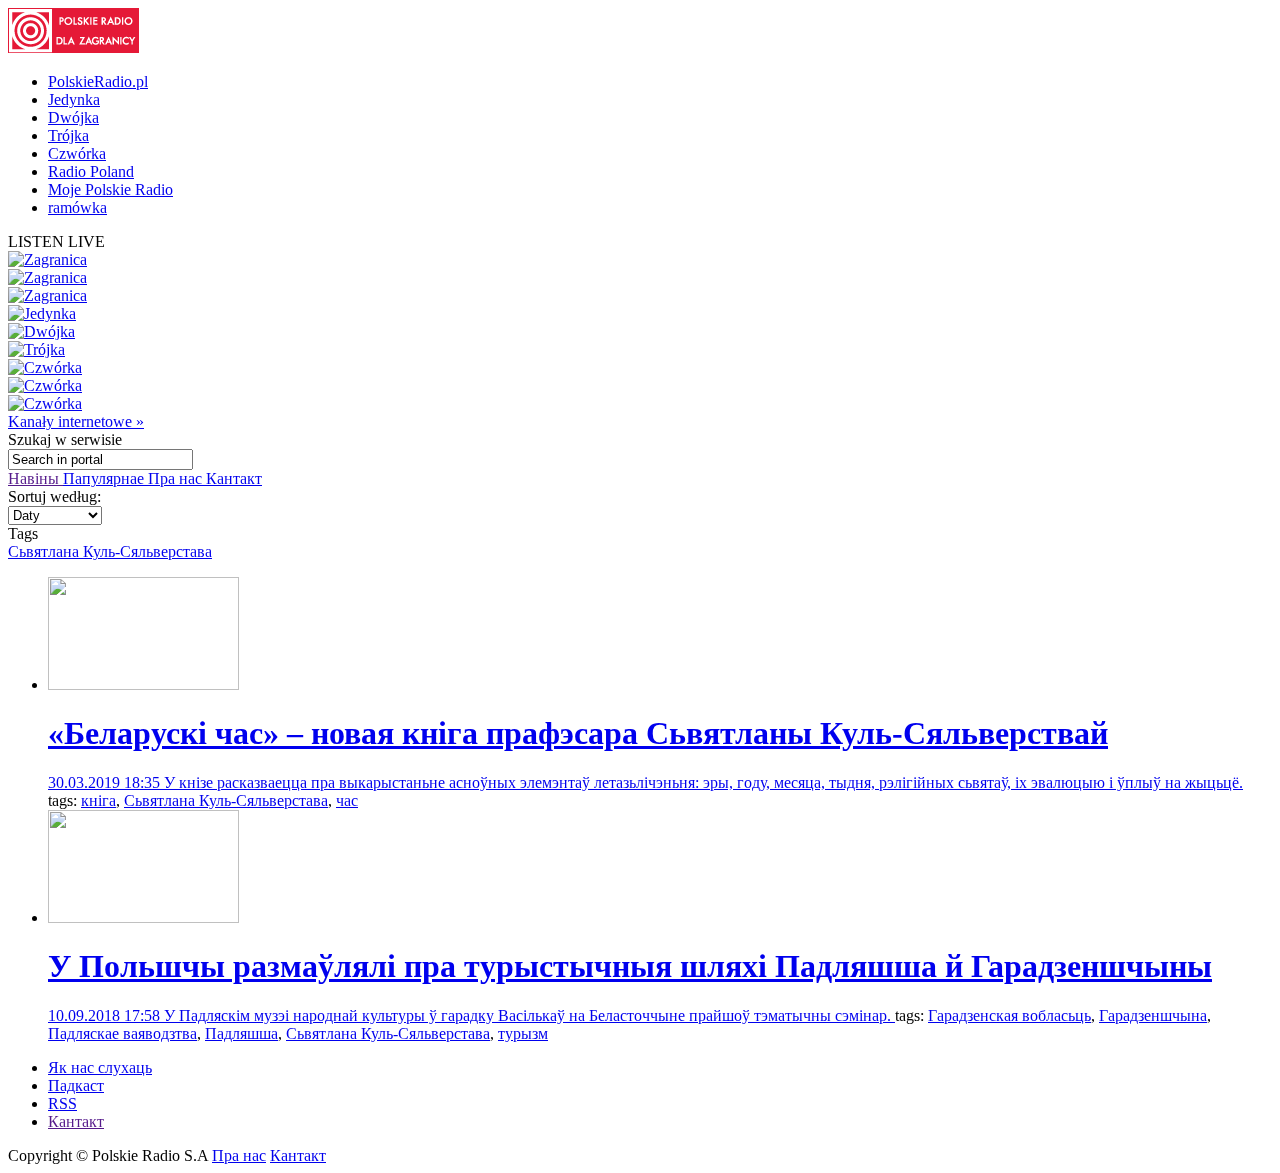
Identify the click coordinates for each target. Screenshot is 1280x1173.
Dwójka (73, 117)
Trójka (68, 135)
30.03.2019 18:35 (106, 782)
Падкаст (76, 1085)
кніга (98, 800)
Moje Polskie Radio (110, 189)
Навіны (35, 478)
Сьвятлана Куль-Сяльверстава (110, 551)
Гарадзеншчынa (1153, 1015)
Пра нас (177, 478)
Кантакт (234, 478)
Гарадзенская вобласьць (1009, 1015)
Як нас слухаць (100, 1067)
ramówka (77, 207)
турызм (523, 1033)
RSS (62, 1103)
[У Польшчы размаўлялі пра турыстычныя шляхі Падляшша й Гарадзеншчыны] (143, 917)
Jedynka (74, 99)
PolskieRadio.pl (98, 81)
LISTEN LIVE (56, 241)
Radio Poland (91, 171)
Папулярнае (105, 478)
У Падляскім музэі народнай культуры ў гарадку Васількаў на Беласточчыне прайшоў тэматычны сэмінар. (529, 1015)
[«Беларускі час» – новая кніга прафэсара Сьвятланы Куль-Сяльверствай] (143, 684)
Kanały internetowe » (76, 421)
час (347, 800)
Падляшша (241, 1033)
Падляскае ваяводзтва (122, 1033)
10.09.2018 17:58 (106, 1015)
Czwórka (77, 153)
